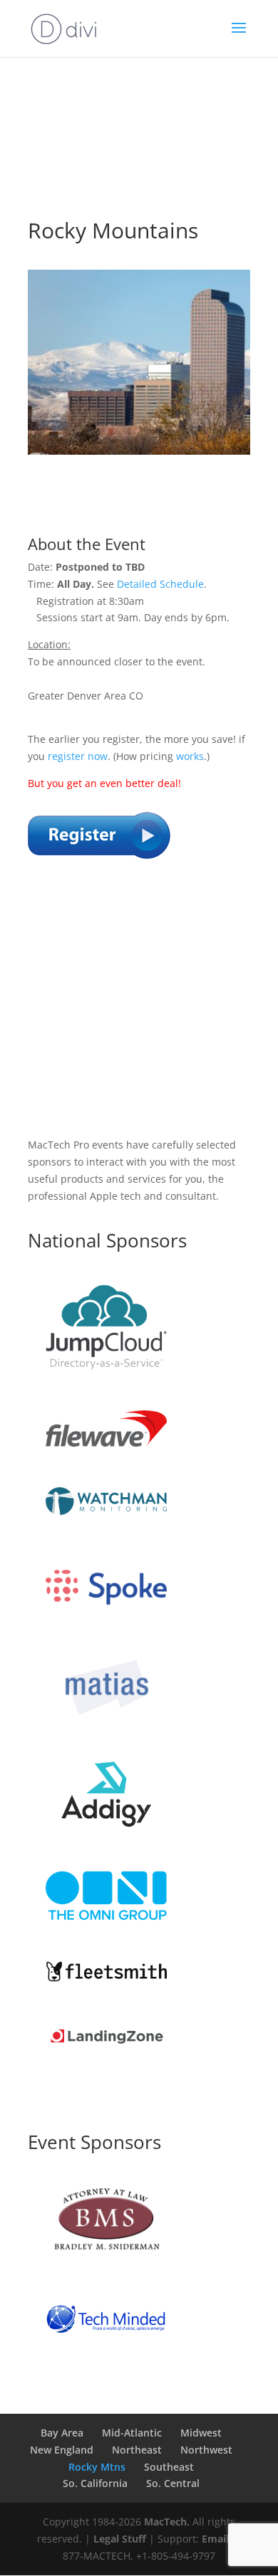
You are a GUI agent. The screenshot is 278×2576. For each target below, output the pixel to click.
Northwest (206, 2450)
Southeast (169, 2467)
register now (78, 756)
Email (215, 2539)
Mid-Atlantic (132, 2433)
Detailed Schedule (160, 584)
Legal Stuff (120, 2539)
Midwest (201, 2433)
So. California (95, 2483)
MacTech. (167, 2522)
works (190, 756)
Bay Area (62, 2433)
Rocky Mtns (97, 2467)
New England (62, 2450)
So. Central (173, 2483)
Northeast (137, 2450)
